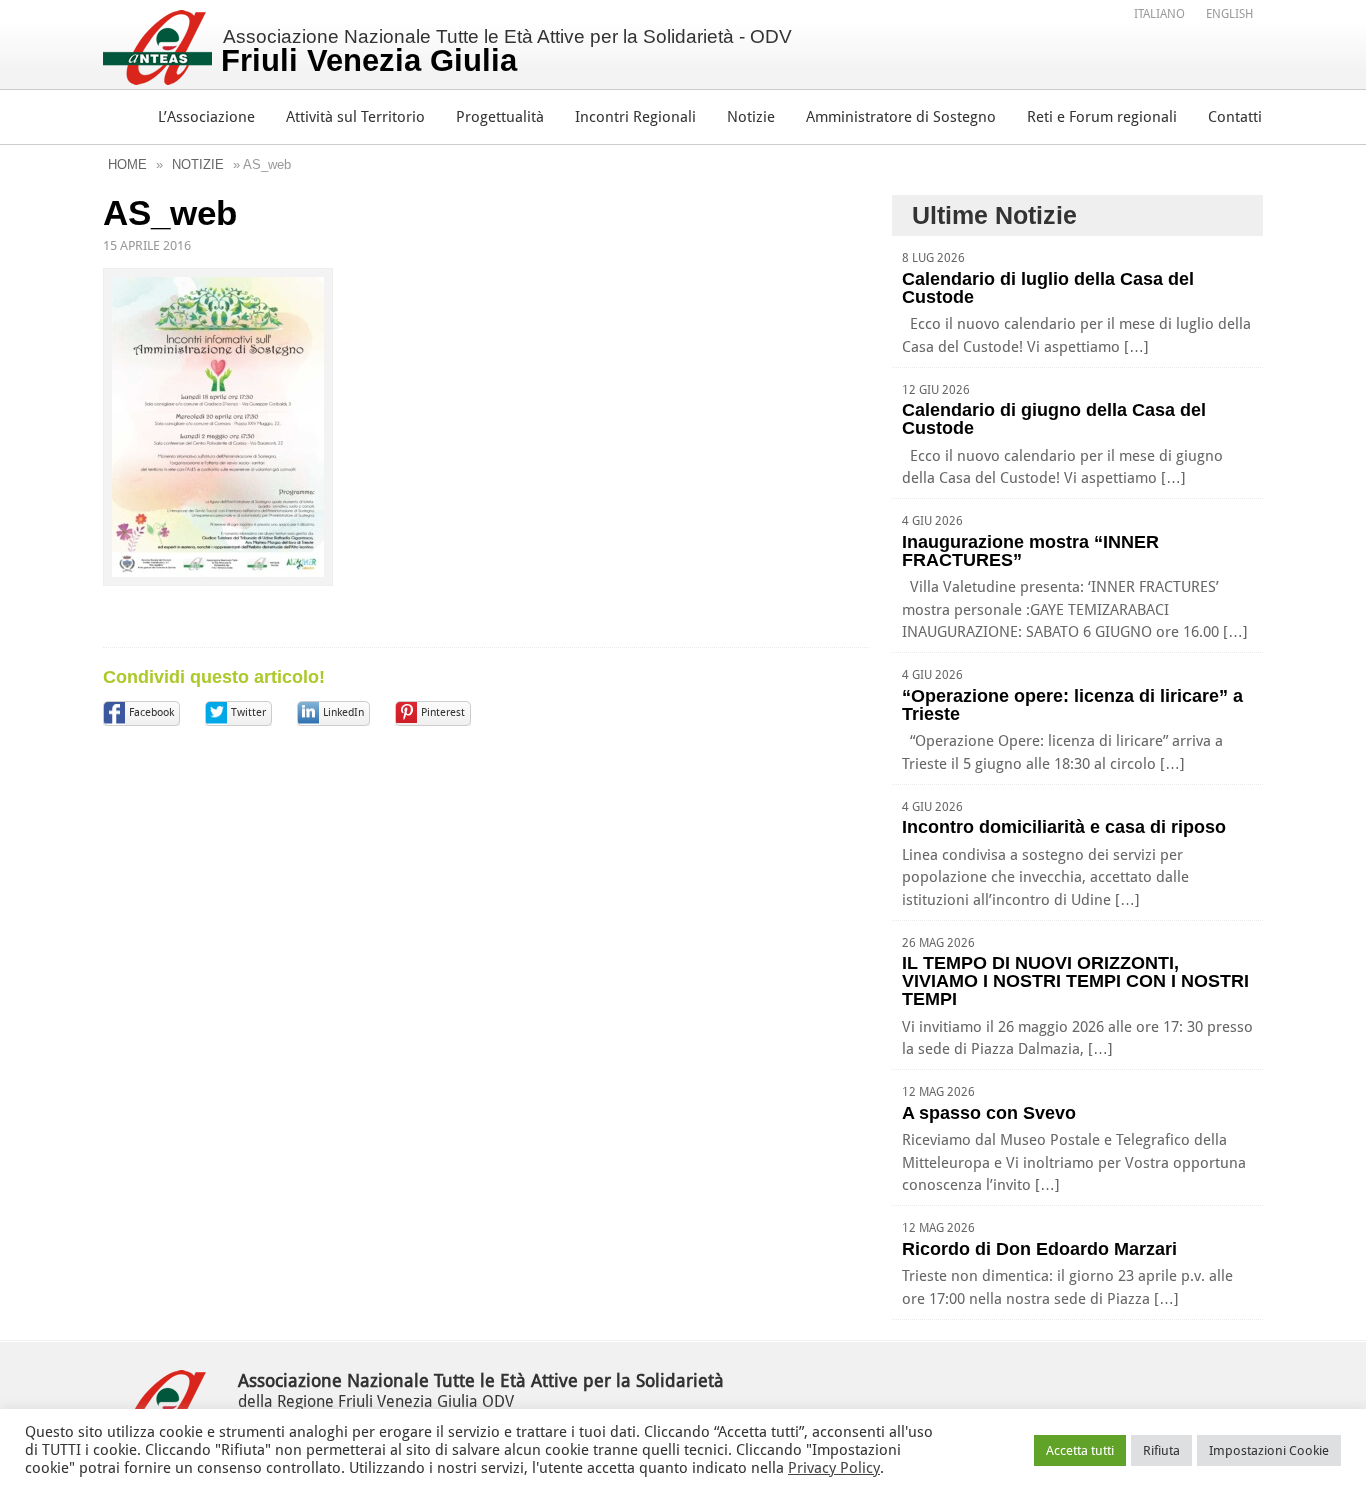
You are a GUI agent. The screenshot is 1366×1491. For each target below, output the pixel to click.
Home (127, 164)
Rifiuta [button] (1161, 1450)
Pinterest (443, 712)
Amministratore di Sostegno (901, 117)
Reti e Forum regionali (1102, 117)
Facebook (151, 712)
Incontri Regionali (635, 117)
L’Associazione (206, 117)
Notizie (751, 117)
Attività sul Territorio (355, 117)
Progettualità (500, 117)
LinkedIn (343, 712)
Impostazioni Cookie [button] (1269, 1450)
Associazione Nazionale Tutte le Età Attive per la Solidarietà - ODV (506, 52)
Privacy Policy (834, 1468)
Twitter (248, 712)
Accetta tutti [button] (1080, 1450)
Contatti (1235, 117)
